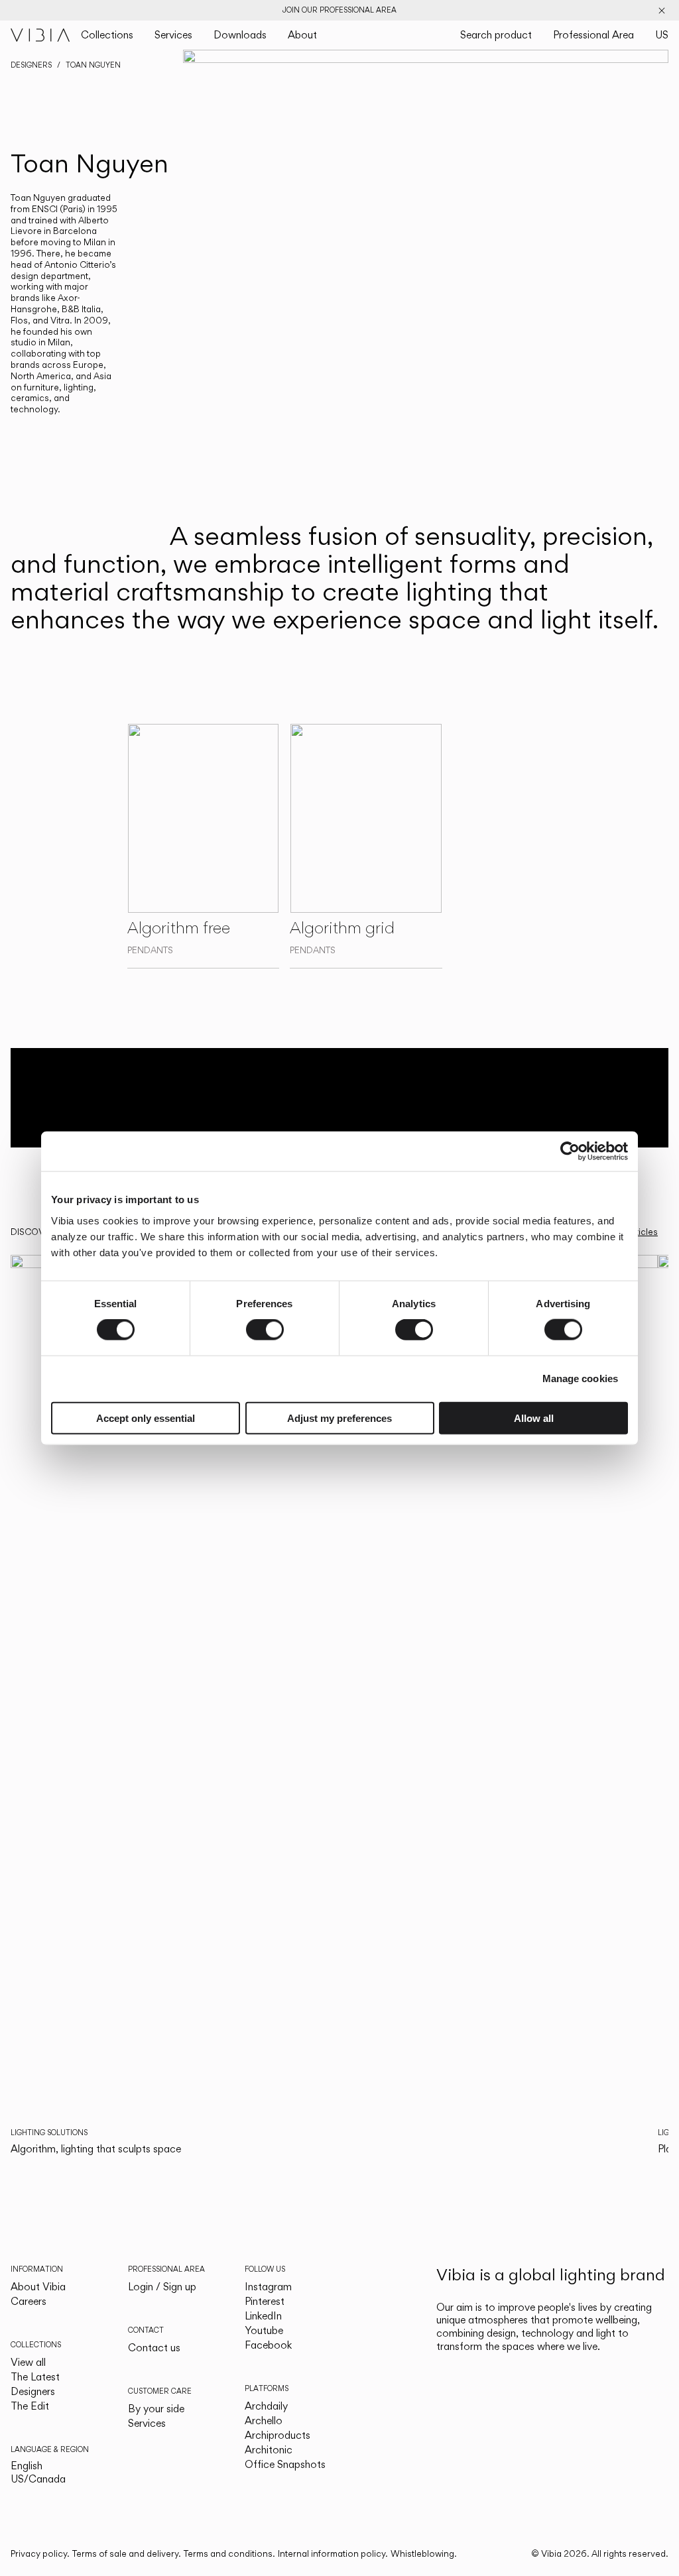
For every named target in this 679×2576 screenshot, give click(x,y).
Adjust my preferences (339, 1418)
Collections (107, 35)
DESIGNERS (31, 65)
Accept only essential (146, 1418)
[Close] (662, 11)
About (302, 35)
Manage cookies (580, 1378)
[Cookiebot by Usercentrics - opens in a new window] (570, 1151)
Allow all (534, 1418)
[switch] (265, 1330)
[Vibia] (40, 35)
